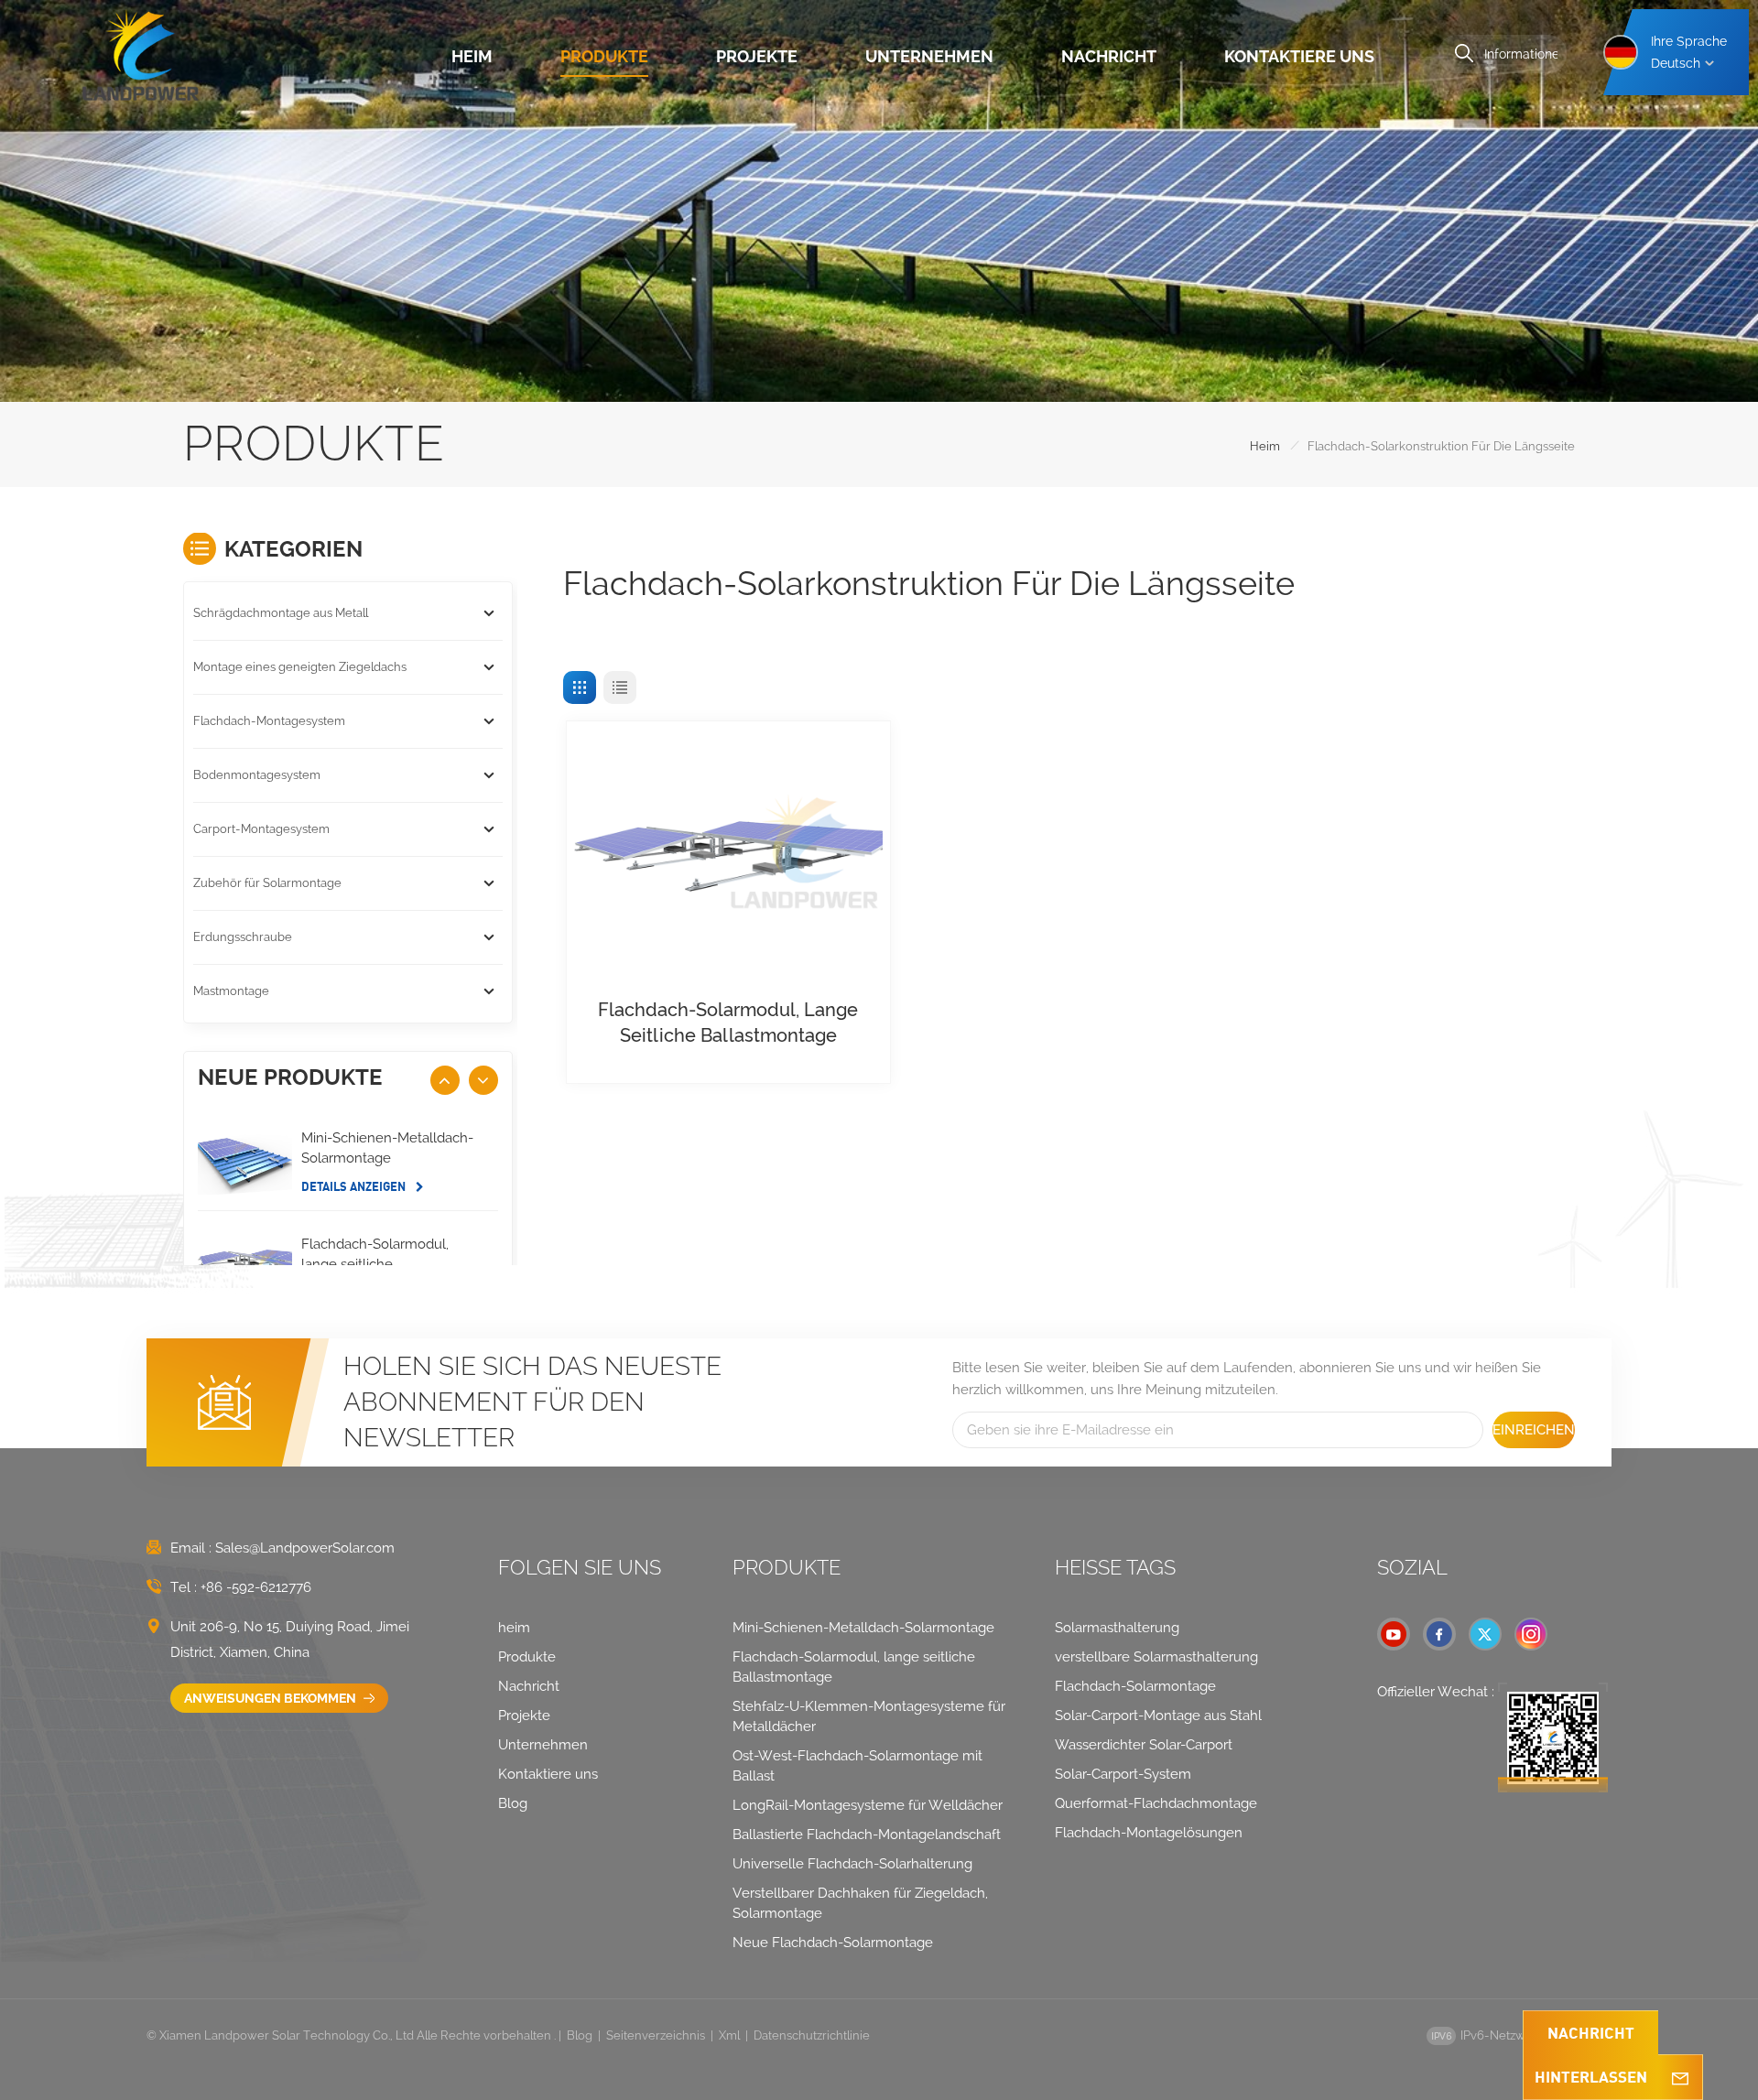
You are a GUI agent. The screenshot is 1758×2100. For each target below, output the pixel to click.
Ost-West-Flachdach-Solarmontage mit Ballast (857, 1766)
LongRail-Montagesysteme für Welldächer (868, 1805)
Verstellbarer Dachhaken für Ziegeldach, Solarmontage (860, 1903)
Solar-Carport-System (1123, 1774)
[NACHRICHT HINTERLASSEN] (1680, 2077)
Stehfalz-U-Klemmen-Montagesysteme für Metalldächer (869, 1716)
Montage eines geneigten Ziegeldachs (300, 667)
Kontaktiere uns (1299, 56)
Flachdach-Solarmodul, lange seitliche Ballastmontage (728, 1023)
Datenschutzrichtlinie (812, 2035)
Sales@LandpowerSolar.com (305, 1548)
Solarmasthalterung (1117, 1628)
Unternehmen (929, 56)
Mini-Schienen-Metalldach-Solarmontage (387, 1148)
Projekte (757, 56)
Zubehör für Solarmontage (267, 883)
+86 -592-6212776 (256, 1587)
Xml (729, 2035)
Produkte (604, 56)
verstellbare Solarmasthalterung (1156, 1657)
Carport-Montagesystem (261, 829)
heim (472, 56)
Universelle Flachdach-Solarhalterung (852, 1864)
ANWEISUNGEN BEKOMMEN (271, 1698)
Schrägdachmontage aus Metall (281, 613)
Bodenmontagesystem (257, 775)
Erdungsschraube (243, 937)
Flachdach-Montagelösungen (1149, 1833)
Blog (513, 1803)
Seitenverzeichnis (656, 2035)
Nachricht (1109, 56)
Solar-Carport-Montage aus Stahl (1158, 1716)
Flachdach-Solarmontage (1135, 1686)
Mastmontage (231, 991)
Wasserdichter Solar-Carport (1144, 1745)
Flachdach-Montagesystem (269, 721)
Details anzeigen (355, 1186)
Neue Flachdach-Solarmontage (833, 1943)
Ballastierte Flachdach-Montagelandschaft (867, 1835)
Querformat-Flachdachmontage (1156, 1803)
